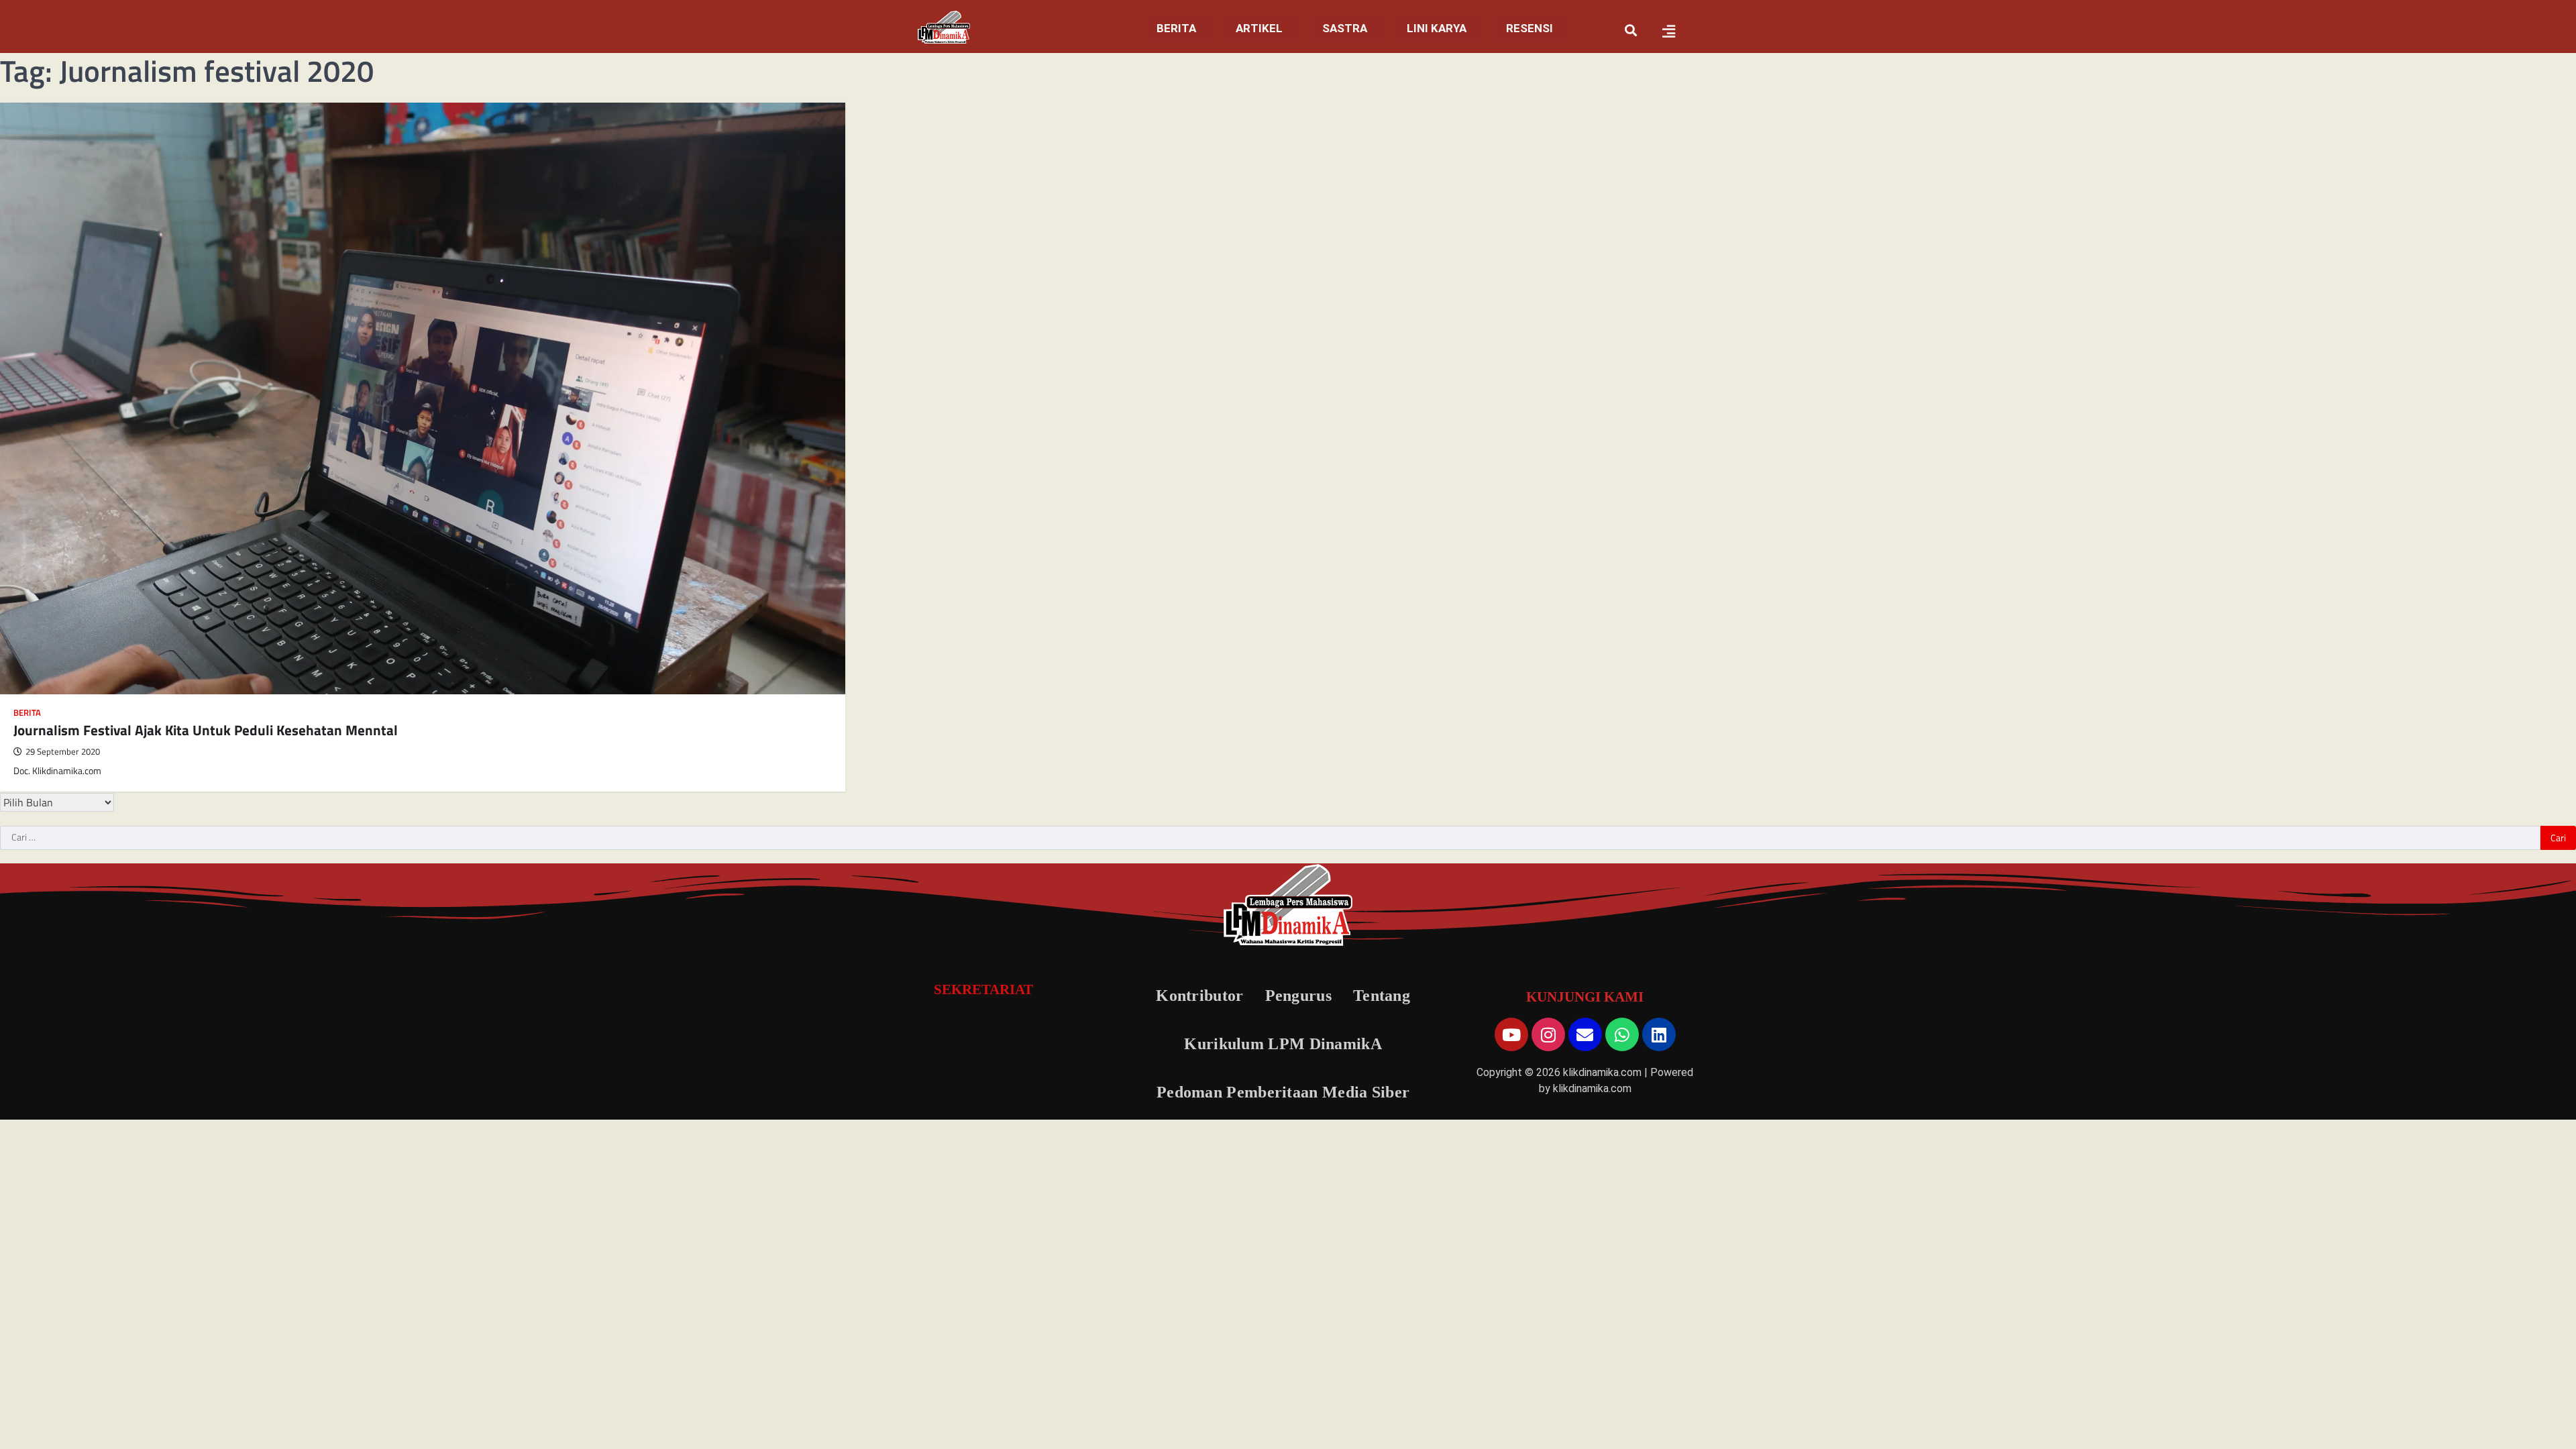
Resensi (1523, 28)
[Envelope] (1585, 1034)
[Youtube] (1511, 1034)
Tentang (1382, 996)
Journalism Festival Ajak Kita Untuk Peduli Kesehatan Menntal (206, 730)
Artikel (1235, 28)
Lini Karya (1425, 28)
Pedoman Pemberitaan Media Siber (1283, 1092)
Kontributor (1199, 996)
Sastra (1327, 28)
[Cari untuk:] (1270, 838)
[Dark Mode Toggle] (2538, 1411)
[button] (1152, 29)
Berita (1146, 28)
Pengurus (1298, 996)
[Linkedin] (1659, 1034)
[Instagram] (1548, 1034)
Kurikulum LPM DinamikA (1283, 1044)
